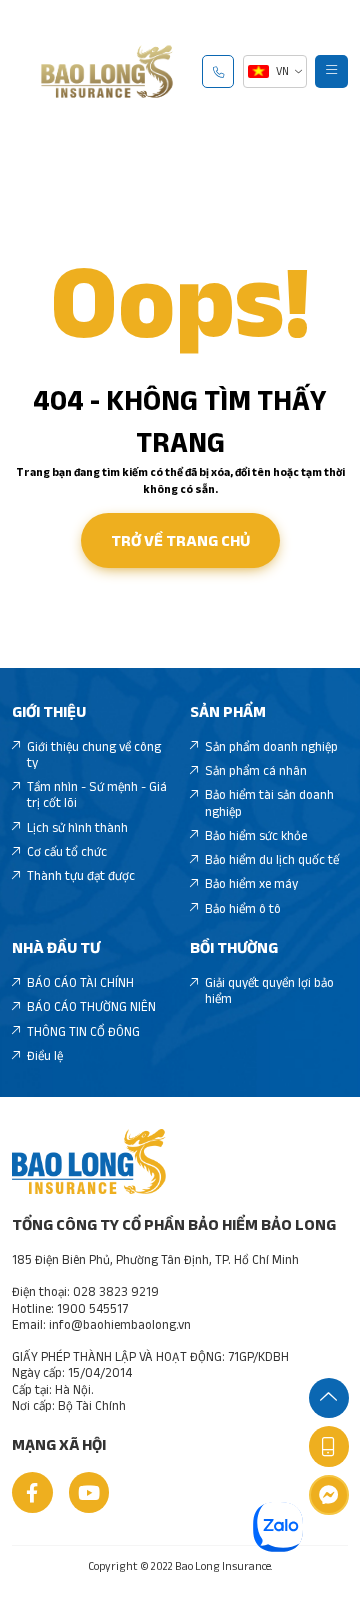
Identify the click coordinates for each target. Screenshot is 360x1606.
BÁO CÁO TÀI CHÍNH (80, 982)
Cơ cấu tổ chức (67, 851)
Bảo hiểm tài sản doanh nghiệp (269, 802)
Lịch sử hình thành (77, 827)
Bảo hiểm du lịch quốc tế (272, 859)
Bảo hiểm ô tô (243, 908)
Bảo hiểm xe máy (251, 883)
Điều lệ (45, 1055)
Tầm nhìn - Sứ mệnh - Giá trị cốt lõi (97, 794)
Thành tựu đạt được (81, 875)
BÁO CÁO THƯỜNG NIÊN (91, 1006)
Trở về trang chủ (180, 540)
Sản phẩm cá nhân (256, 770)
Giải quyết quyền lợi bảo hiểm (269, 990)
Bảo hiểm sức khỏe (256, 835)
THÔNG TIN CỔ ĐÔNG (83, 1031)
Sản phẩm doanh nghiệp (271, 746)
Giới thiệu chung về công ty (94, 754)
